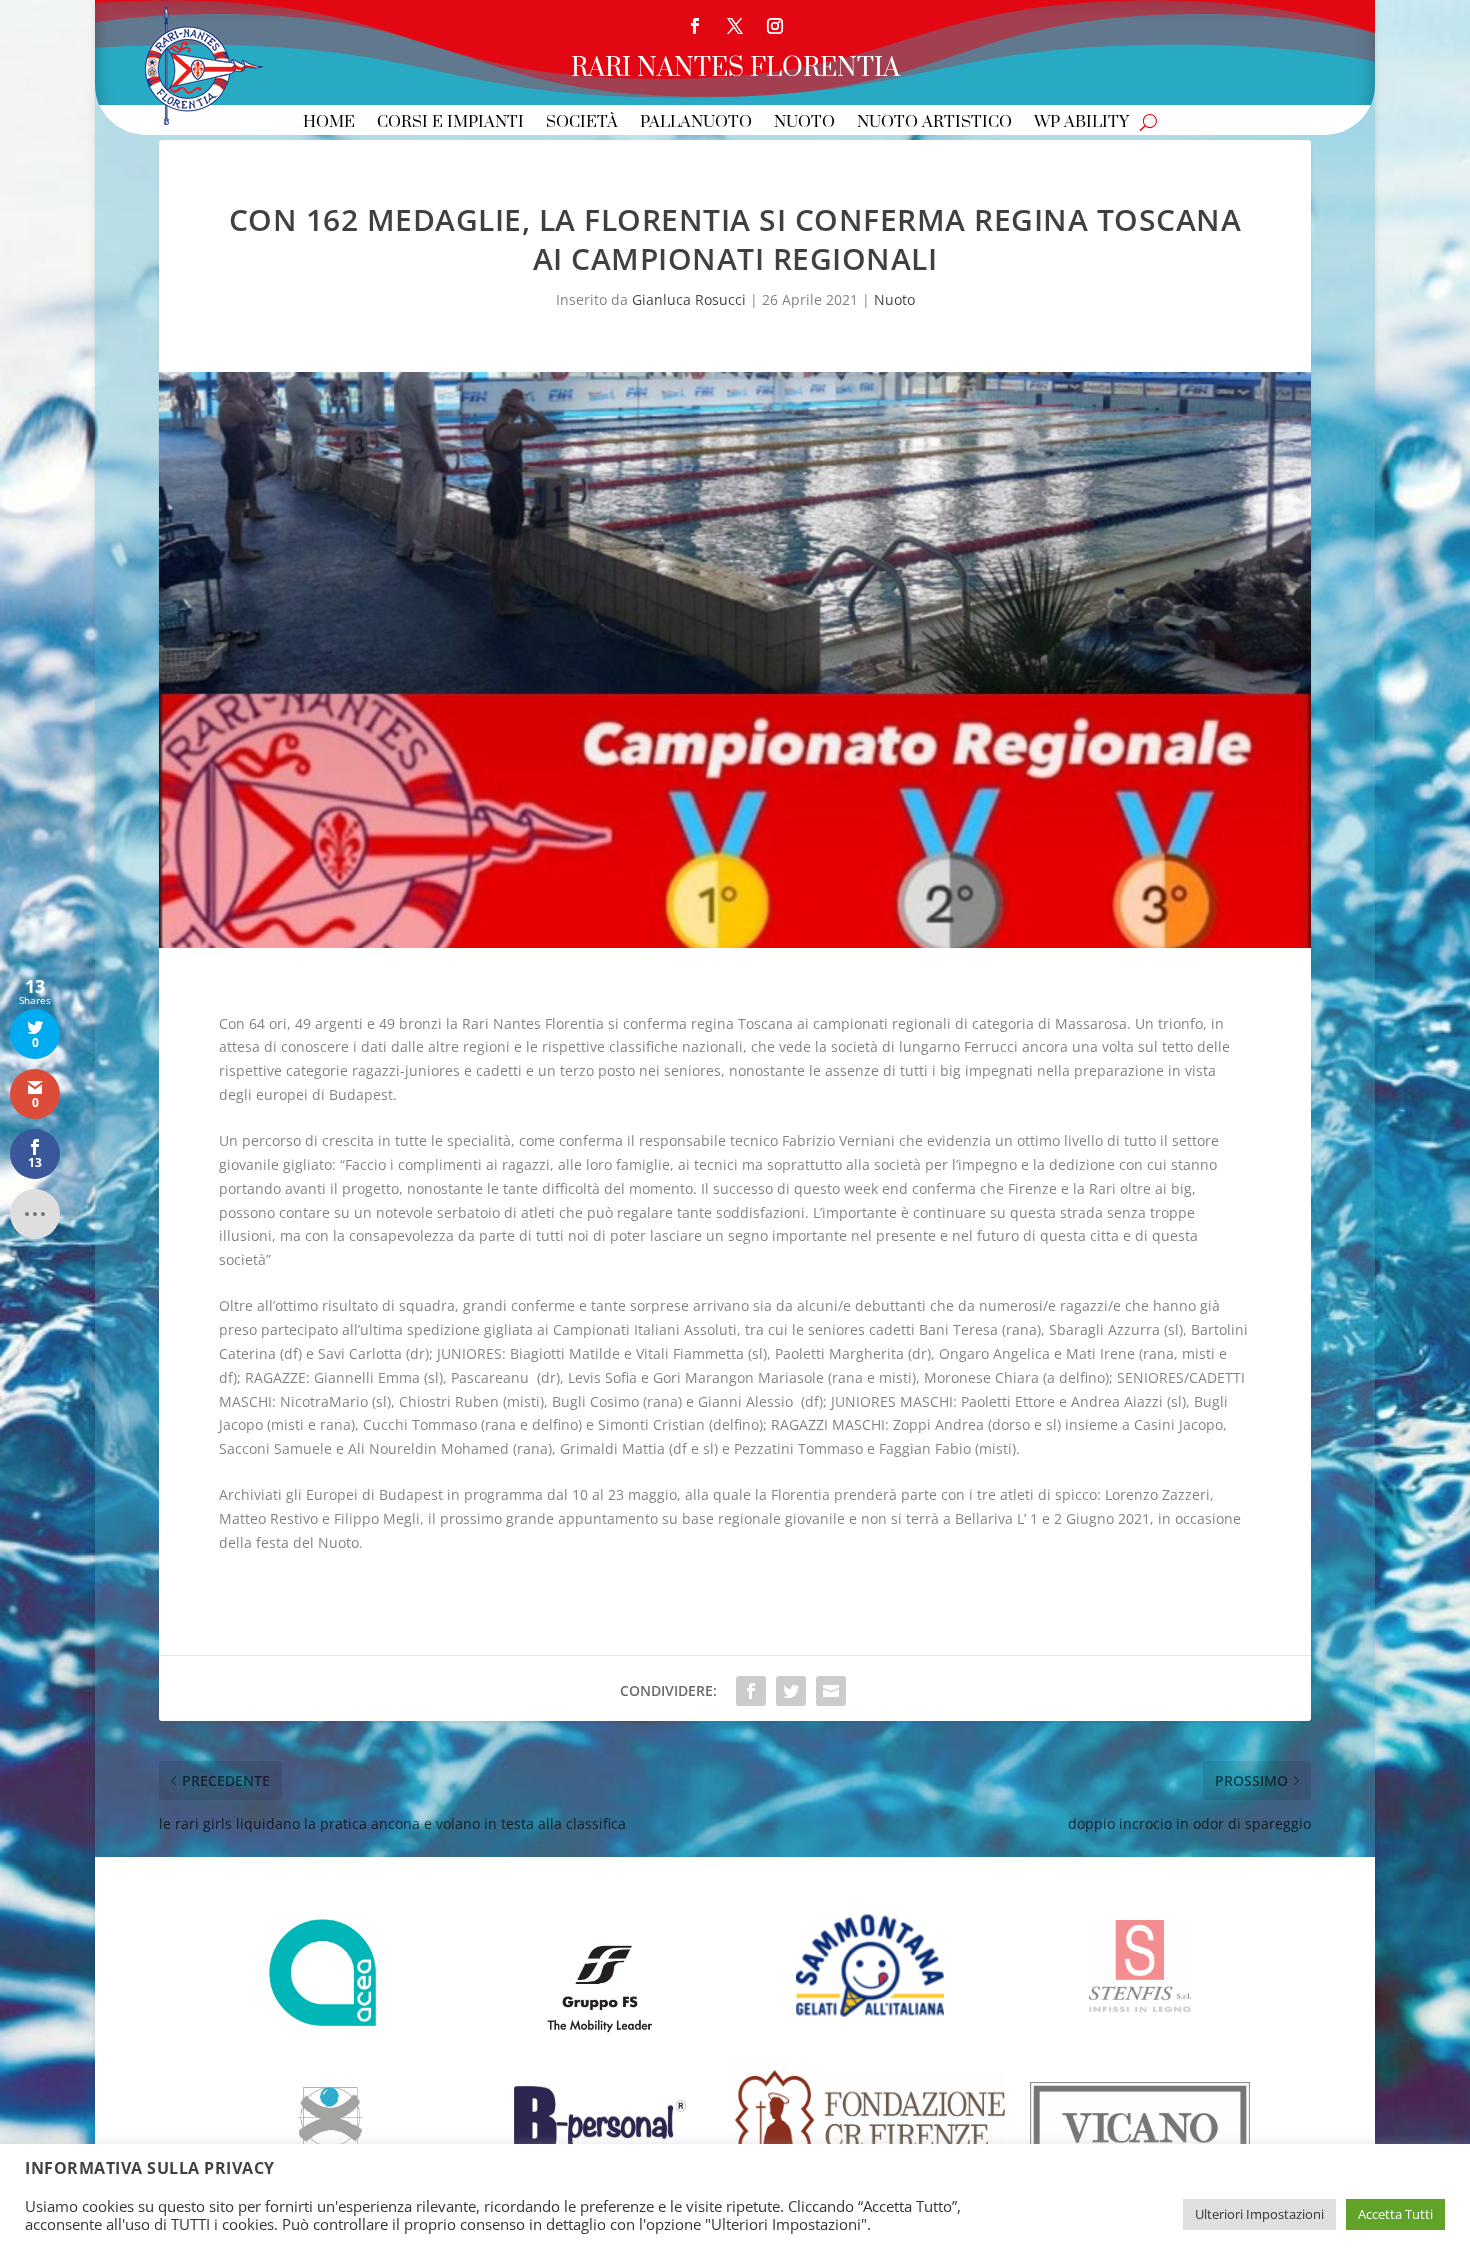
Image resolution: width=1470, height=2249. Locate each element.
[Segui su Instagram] (775, 26)
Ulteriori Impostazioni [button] (1259, 2214)
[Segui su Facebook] (695, 26)
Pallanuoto (696, 123)
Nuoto (804, 123)
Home (329, 123)
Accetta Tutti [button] (1395, 2214)
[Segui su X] (735, 26)
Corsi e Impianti (450, 123)
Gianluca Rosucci (689, 299)
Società (582, 123)
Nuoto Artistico (934, 123)
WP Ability (1081, 123)
